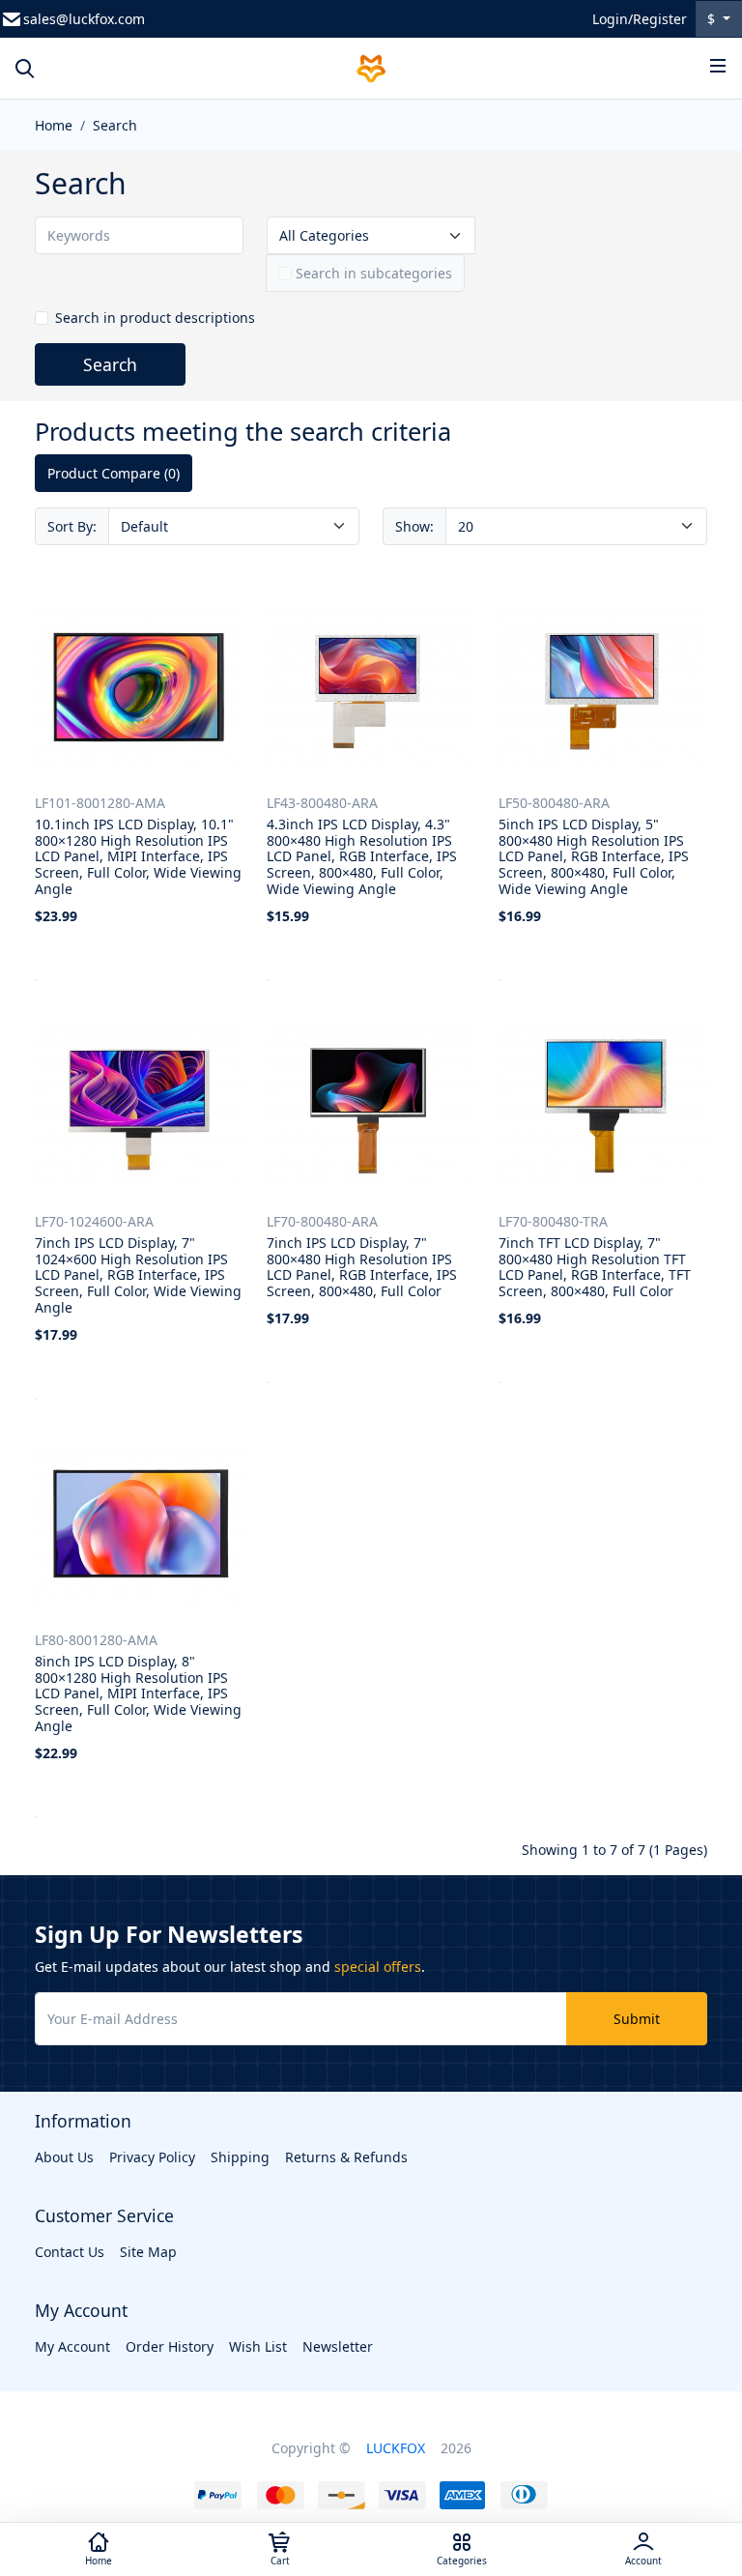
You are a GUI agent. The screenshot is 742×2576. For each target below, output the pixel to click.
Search (115, 125)
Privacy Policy (152, 2157)
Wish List (258, 2346)
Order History (170, 2346)
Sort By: (72, 526)
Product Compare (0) (114, 473)
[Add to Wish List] (190, 960)
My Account (72, 2346)
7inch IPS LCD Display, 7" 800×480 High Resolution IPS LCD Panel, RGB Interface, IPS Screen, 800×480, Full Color (362, 1267)
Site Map (148, 2252)
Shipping (240, 2157)
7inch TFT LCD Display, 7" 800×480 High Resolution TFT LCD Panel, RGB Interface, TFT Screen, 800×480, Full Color (595, 1267)
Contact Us (70, 2252)
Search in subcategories (374, 273)
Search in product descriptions (155, 318)
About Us (64, 2157)
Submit (637, 2019)
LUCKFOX (396, 2448)
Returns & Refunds (346, 2157)
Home (54, 125)
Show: (414, 526)
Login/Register (640, 19)
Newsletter (338, 2346)
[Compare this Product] (231, 960)
